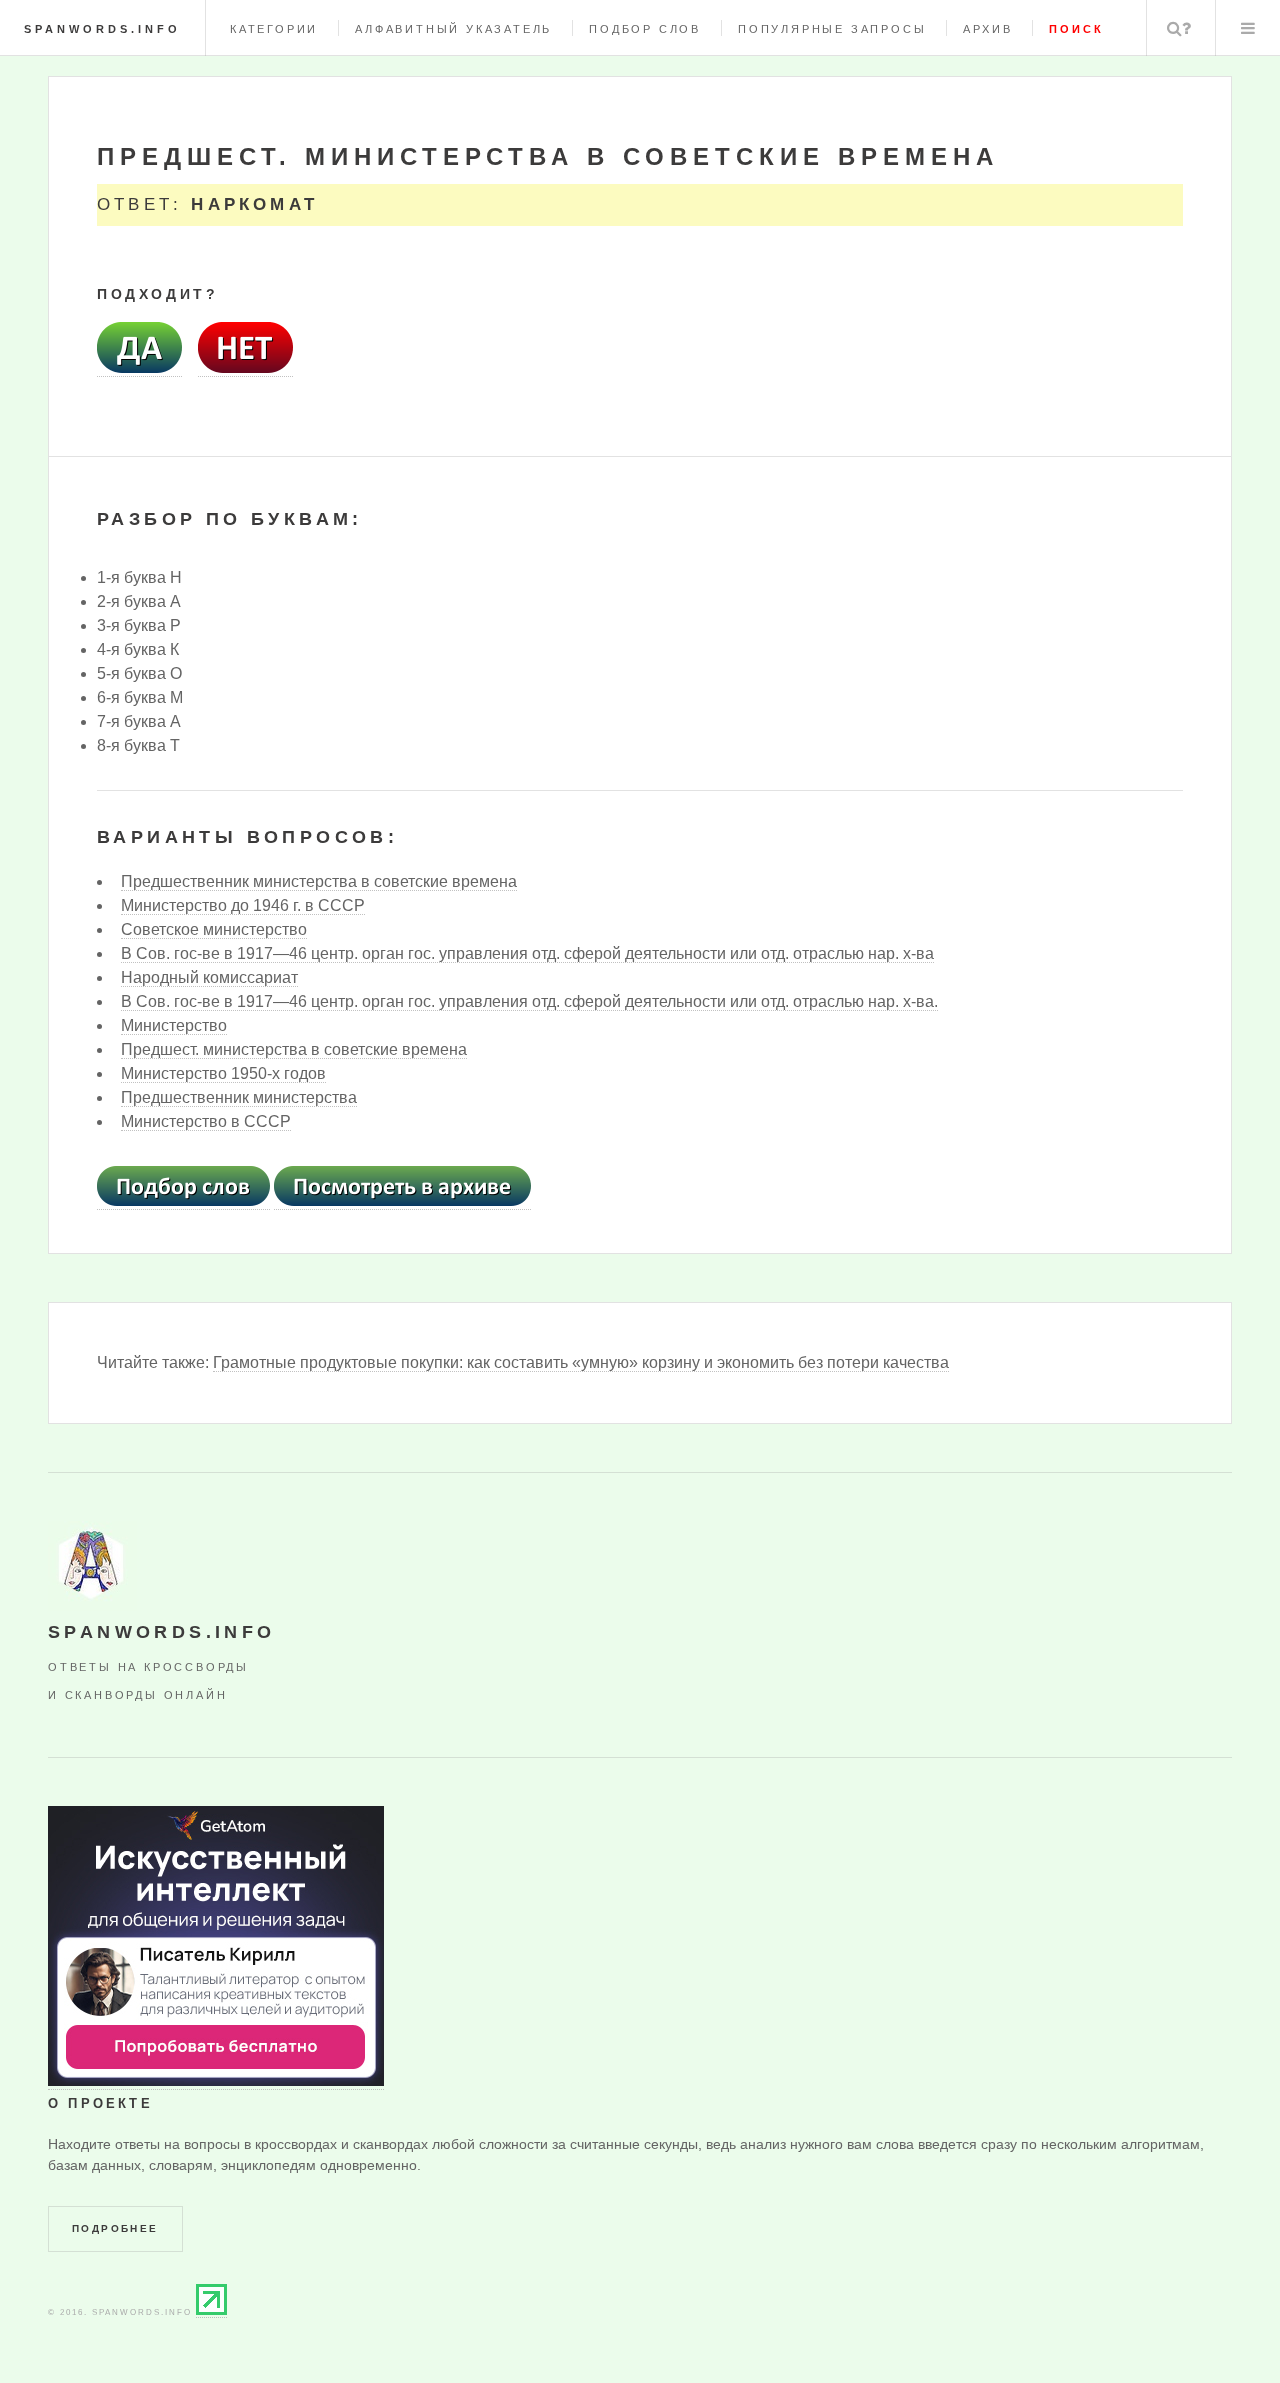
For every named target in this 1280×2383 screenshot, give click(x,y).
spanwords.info (102, 29)
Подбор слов (645, 29)
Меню (1248, 28)
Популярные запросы (832, 29)
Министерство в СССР (206, 1121)
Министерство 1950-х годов (223, 1073)
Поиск (1179, 28)
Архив (987, 29)
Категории (274, 29)
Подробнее (115, 2228)
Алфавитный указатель (453, 29)
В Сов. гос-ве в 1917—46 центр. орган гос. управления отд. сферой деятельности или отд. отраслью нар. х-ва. (529, 1001)
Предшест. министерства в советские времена (294, 1049)
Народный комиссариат (209, 977)
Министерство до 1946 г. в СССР (243, 905)
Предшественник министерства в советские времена (319, 881)
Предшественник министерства (239, 1097)
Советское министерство (214, 929)
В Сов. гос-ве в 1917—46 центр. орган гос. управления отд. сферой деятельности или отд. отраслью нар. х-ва (527, 953)
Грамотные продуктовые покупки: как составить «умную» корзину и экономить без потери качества (581, 1362)
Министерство (174, 1025)
